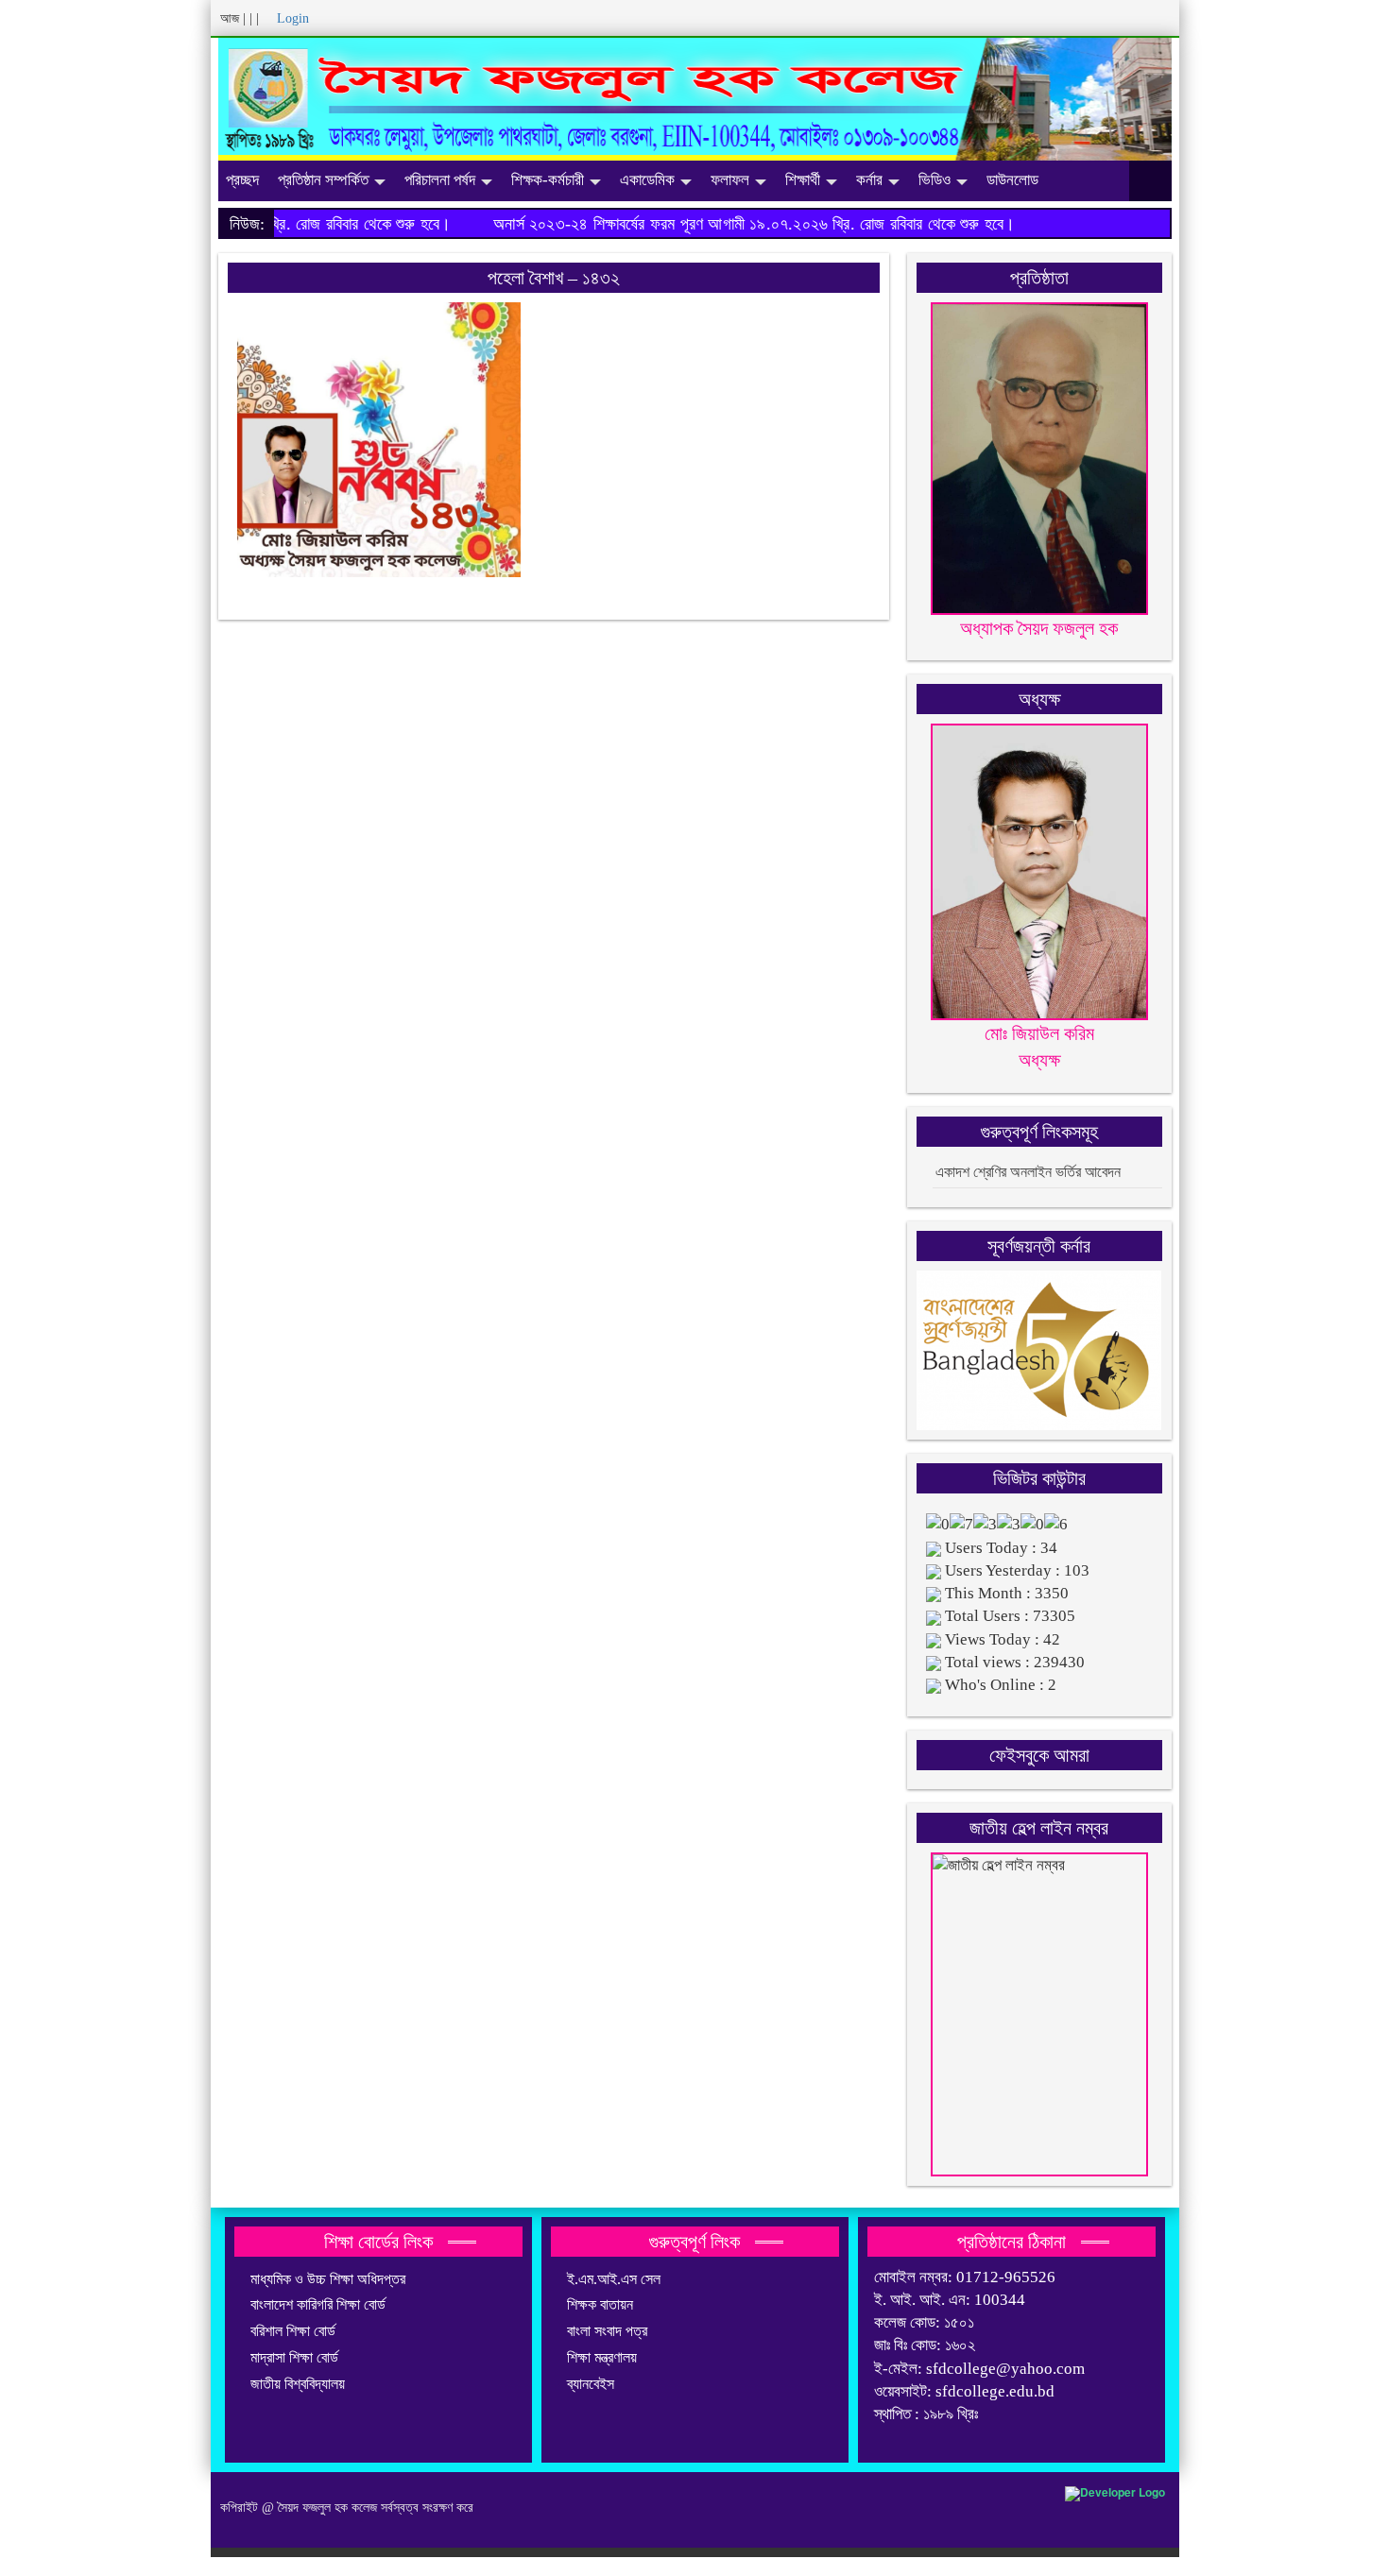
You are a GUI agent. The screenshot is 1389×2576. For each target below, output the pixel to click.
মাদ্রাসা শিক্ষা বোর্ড (294, 2357)
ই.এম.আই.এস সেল (614, 2279)
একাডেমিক (647, 180)
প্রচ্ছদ (242, 180)
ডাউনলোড (1012, 180)
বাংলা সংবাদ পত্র (607, 2331)
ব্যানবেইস (591, 2384)
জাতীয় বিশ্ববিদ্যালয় (298, 2384)
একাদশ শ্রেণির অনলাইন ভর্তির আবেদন (1028, 1172)
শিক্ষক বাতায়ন (600, 2304)
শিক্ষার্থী (803, 180)
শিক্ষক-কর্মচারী (548, 180)
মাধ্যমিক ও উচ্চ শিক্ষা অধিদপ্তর (328, 2279)
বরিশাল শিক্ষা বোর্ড (293, 2331)
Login (293, 18)
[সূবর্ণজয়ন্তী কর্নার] (1039, 1348)
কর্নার (869, 180)
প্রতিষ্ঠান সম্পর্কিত (323, 180)
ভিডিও (935, 180)
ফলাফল (730, 180)
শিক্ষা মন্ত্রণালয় (602, 2357)
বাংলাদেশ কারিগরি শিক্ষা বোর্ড (318, 2304)
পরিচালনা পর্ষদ (440, 180)
